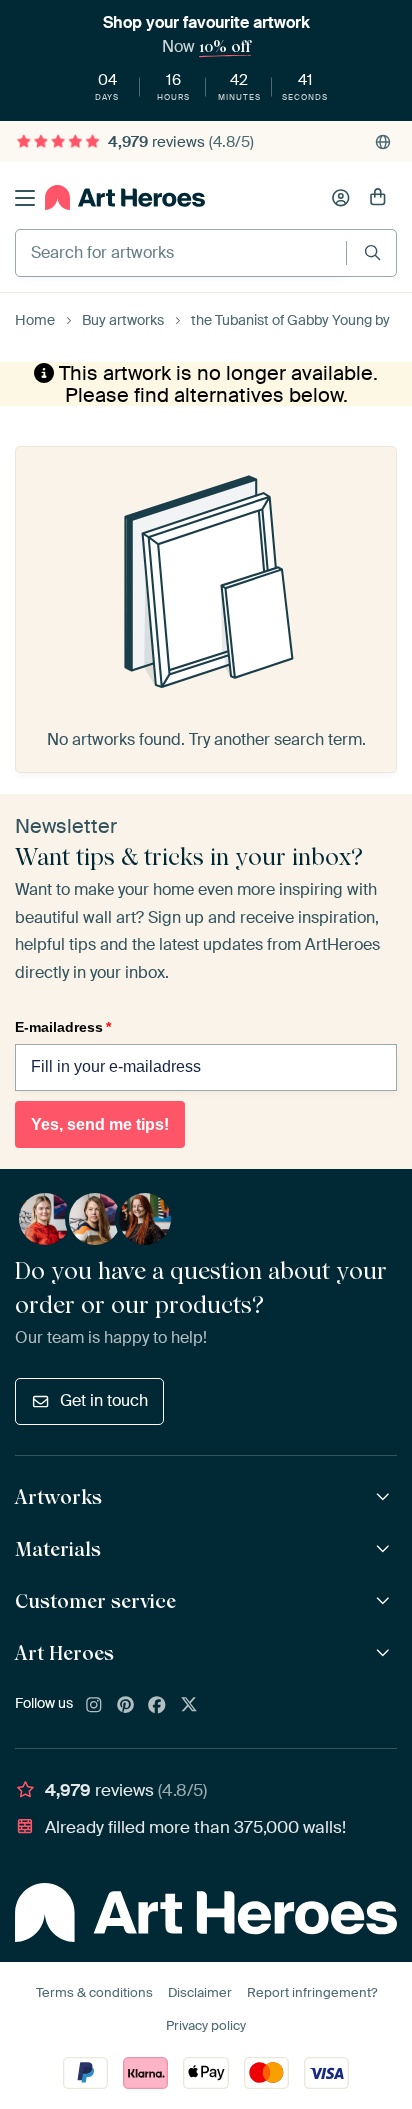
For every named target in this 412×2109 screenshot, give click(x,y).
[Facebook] (157, 1706)
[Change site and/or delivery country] (383, 142)
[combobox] (181, 253)
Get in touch (104, 1400)
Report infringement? (312, 1992)
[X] (189, 1706)
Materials (58, 1549)
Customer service (95, 1601)
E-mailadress (63, 1027)
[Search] (372, 252)
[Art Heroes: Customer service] (385, 1601)
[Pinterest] (126, 1706)
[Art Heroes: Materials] (385, 1549)
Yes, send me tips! (100, 1124)
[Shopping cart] (378, 198)
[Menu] (25, 198)
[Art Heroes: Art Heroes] (385, 1653)
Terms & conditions (94, 1992)
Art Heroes (64, 1653)
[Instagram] (94, 1706)
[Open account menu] (341, 198)
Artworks (58, 1497)
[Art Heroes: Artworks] (385, 1497)
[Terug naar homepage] (125, 197)
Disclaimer (200, 1992)
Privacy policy (206, 2025)
